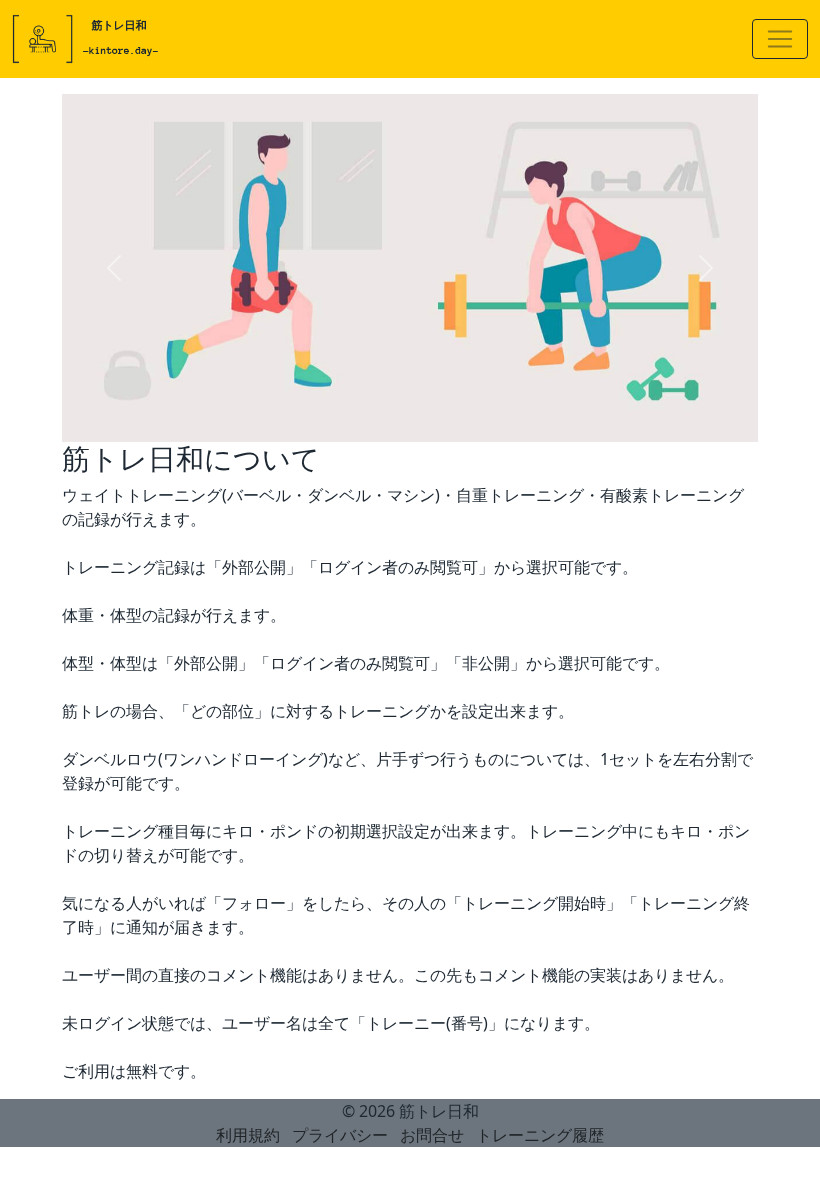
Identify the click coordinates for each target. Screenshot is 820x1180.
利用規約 (248, 1135)
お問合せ (432, 1135)
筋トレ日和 (439, 1111)
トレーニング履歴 (540, 1135)
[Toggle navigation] (780, 39)
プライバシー (340, 1135)
